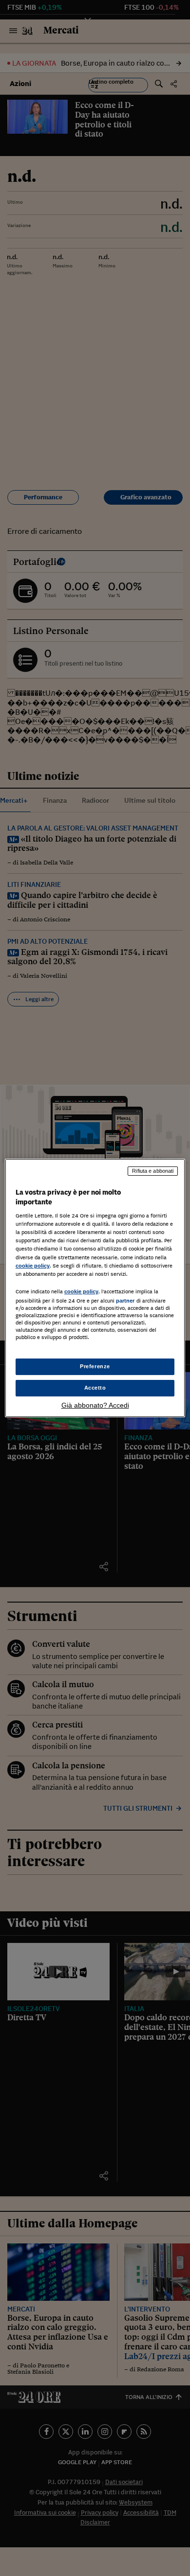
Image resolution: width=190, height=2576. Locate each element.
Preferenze (95, 1366)
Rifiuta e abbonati (153, 1171)
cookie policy (33, 1266)
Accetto (95, 1388)
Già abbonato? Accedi (95, 1405)
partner (125, 1301)
